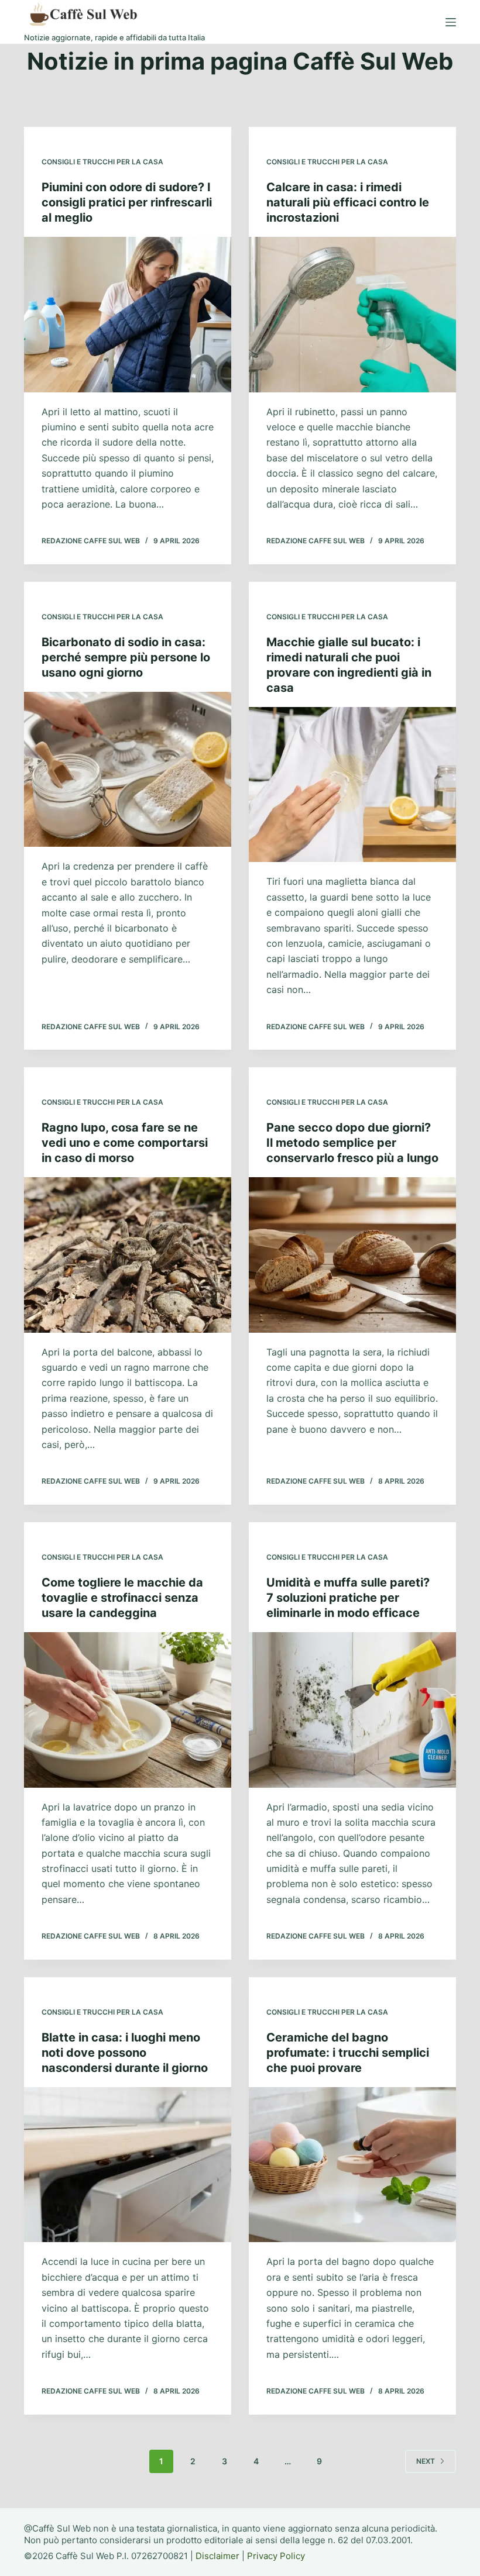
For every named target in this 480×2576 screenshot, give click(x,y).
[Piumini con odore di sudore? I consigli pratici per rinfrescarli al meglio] (128, 315)
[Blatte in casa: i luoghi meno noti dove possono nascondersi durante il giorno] (128, 2165)
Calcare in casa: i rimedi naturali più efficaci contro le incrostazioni (348, 202)
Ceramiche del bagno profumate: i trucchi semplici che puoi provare (348, 2053)
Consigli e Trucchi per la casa (102, 162)
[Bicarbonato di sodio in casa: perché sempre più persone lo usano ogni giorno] (128, 770)
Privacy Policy (276, 2556)
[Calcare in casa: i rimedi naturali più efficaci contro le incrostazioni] (352, 315)
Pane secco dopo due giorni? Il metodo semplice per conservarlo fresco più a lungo (352, 1143)
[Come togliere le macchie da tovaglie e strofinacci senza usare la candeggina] (128, 1710)
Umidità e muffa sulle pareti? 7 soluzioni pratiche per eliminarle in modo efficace (348, 1598)
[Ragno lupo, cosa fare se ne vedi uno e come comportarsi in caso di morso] (128, 1255)
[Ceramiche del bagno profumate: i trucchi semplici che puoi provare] (352, 2165)
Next (426, 2461)
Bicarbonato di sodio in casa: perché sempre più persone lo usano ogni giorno (126, 657)
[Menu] (451, 22)
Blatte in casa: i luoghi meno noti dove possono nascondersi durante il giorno (125, 2053)
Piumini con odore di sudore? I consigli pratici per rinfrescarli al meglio (127, 202)
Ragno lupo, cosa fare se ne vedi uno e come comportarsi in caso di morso (125, 1143)
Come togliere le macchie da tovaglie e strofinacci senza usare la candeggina (122, 1598)
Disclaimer (217, 2556)
